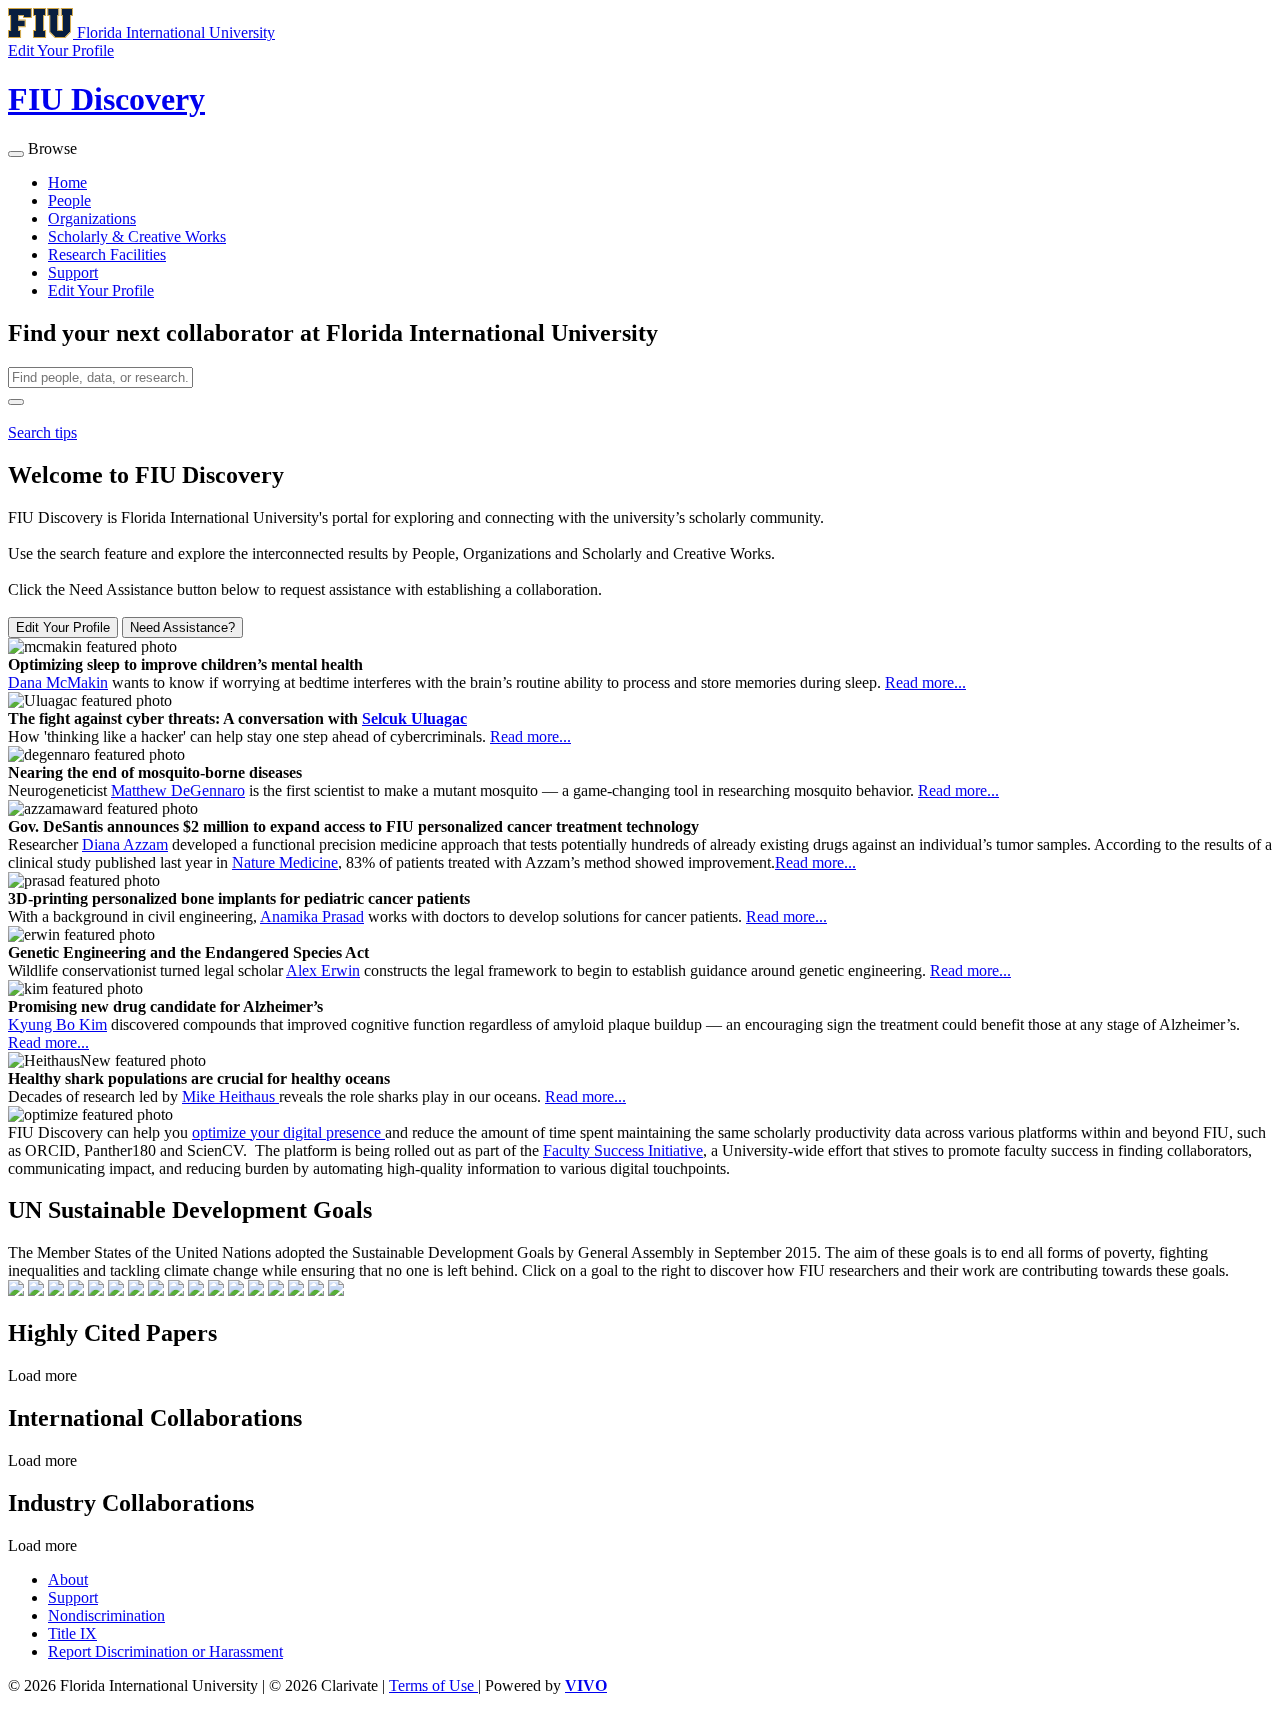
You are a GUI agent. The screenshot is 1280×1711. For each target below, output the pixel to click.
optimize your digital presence (288, 1132)
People (69, 200)
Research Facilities (107, 254)
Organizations (92, 218)
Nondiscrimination (106, 1615)
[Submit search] (16, 402)
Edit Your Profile (101, 290)
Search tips (42, 432)
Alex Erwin (323, 970)
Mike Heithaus (230, 1096)
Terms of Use (433, 1685)
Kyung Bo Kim (57, 1024)
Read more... (925, 682)
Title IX (72, 1633)
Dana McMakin (58, 682)
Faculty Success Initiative (623, 1150)
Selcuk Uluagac (414, 718)
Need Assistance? (182, 627)
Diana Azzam (125, 844)
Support (73, 272)
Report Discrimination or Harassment (165, 1651)
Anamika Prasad (312, 916)
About (68, 1579)
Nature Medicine (285, 862)
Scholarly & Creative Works (137, 236)
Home (67, 182)
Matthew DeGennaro (178, 790)
